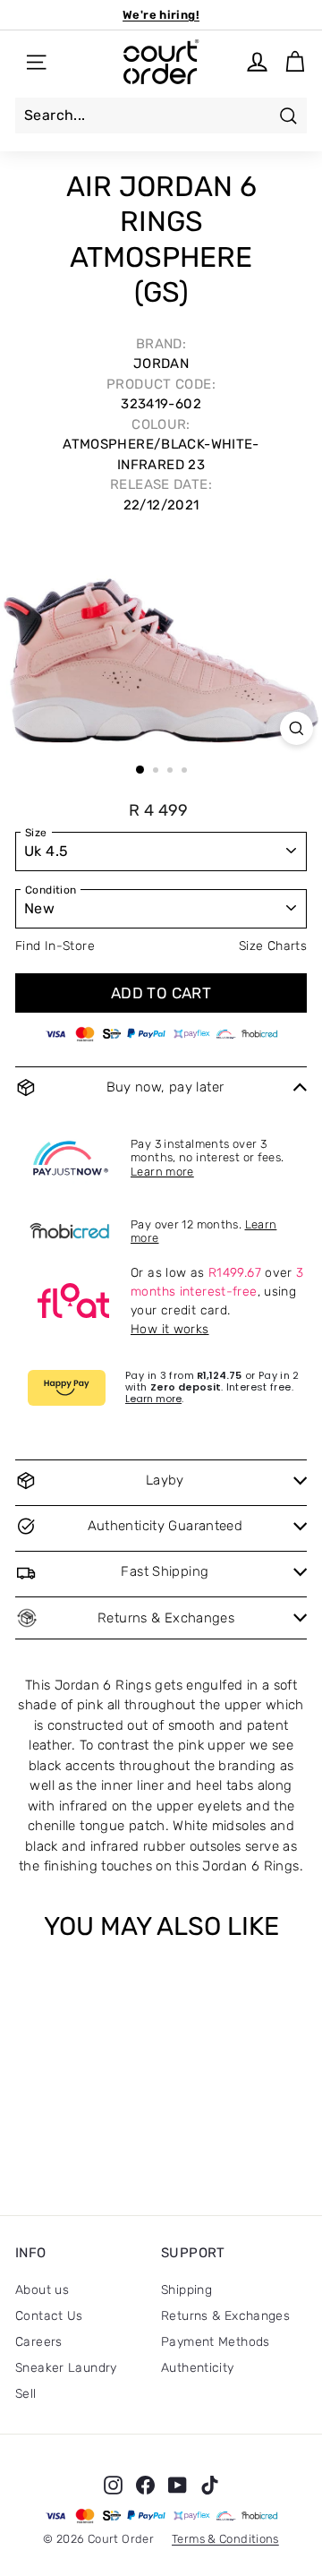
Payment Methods (216, 2342)
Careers (39, 2342)
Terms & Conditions (225, 2539)
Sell (26, 2394)
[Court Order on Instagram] (113, 2485)
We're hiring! (161, 15)
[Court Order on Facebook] (145, 2485)
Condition (51, 890)
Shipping (186, 2290)
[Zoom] (297, 728)
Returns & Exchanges (225, 2316)
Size (36, 833)
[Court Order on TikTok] (210, 2485)
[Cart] (295, 62)
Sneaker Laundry (66, 2368)
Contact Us (49, 2316)
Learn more (162, 1172)
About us (42, 2290)
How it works (170, 1329)
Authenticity (198, 2368)
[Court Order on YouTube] (178, 2485)
